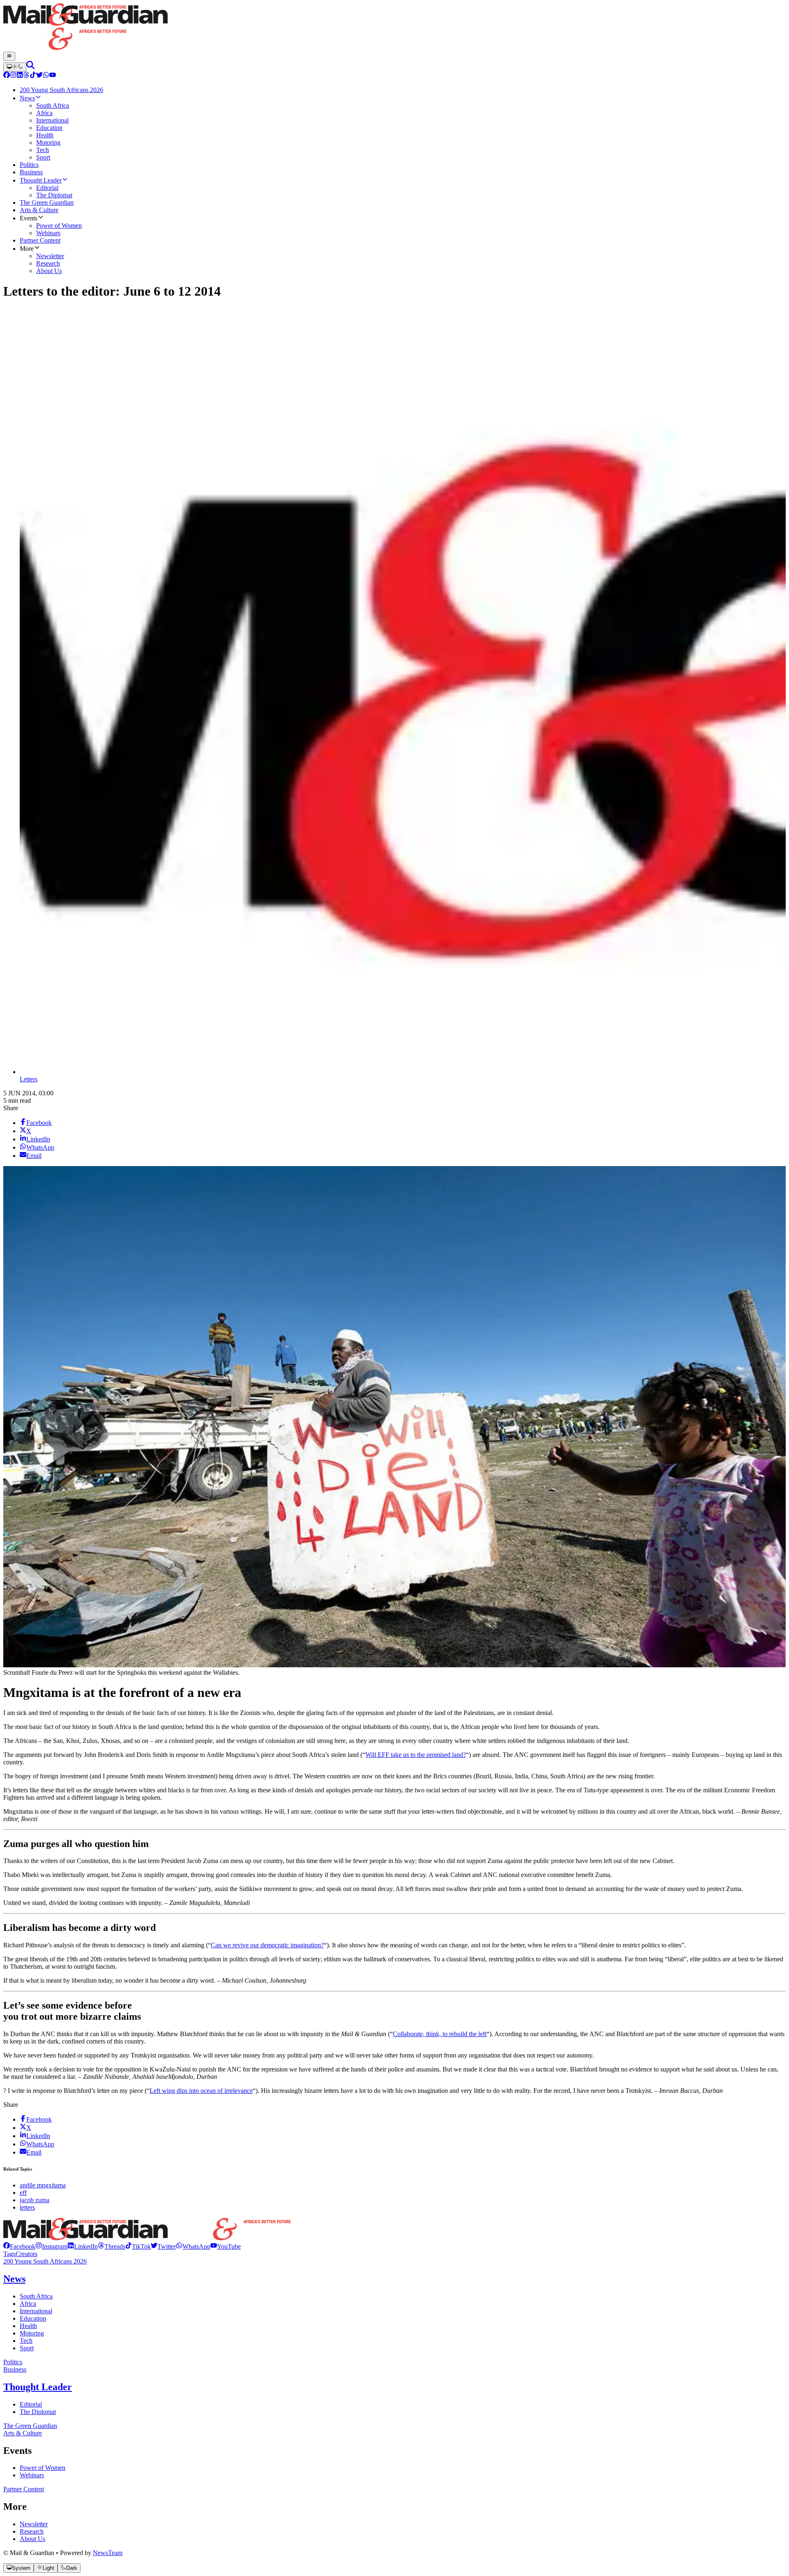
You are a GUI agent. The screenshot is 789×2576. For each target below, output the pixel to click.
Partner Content (24, 2489)
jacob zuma (35, 2200)
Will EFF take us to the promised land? (416, 1755)
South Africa (36, 2296)
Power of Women (43, 2468)
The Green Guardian (30, 2426)
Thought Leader (38, 2387)
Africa (28, 2304)
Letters (29, 1079)
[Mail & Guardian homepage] (394, 28)
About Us (32, 2539)
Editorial (31, 2404)
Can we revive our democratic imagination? (267, 1945)
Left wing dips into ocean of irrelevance (201, 2091)
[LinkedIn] (20, 76)
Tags (9, 2254)
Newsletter (34, 2524)
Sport (27, 2348)
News (14, 2279)
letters (27, 2207)
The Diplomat (38, 2412)
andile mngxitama (43, 2185)
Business (15, 2369)
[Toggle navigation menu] (9, 56)
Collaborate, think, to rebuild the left (440, 2034)
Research (32, 2531)
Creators (27, 2254)
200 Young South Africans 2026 (45, 2261)
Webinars (32, 2475)
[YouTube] (53, 76)
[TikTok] (33, 76)
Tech (26, 2341)
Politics (13, 2362)
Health (28, 2326)
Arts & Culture (23, 2433)
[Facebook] (7, 76)
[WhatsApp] (46, 76)
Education (33, 2318)
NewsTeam (108, 2553)
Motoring (32, 2333)
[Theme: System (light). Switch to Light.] (15, 67)
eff (23, 2193)
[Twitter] (39, 76)
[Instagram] (13, 76)
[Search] (30, 67)
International (36, 2311)
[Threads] (26, 76)
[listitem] (19, 2246)
